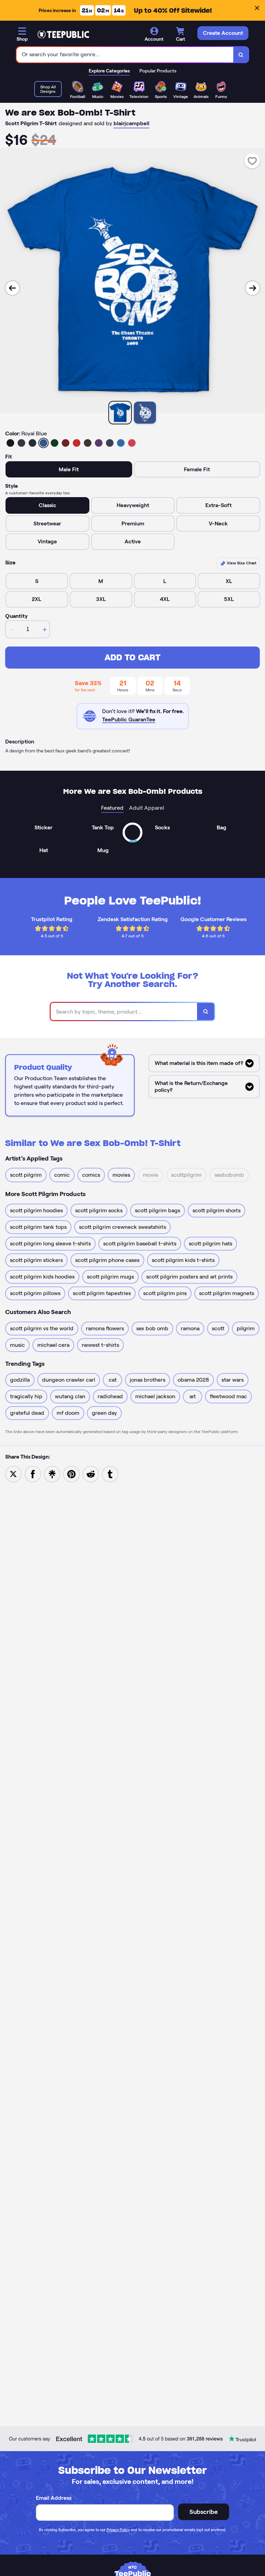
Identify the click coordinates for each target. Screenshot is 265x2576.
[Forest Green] (55, 443)
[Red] (77, 443)
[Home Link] (63, 34)
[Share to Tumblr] (110, 1474)
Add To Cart (132, 657)
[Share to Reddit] (91, 1474)
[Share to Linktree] (52, 1474)
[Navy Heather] (110, 443)
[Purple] (99, 443)
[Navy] (32, 443)
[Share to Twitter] (13, 1474)
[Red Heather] (132, 443)
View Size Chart (241, 563)
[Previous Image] (12, 288)
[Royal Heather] (121, 443)
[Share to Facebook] (33, 1474)
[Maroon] (66, 443)
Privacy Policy (118, 2530)
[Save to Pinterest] (71, 1474)
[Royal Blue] (43, 443)
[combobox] (125, 55)
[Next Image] (253, 288)
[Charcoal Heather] (21, 443)
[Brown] (88, 443)
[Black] (10, 443)
